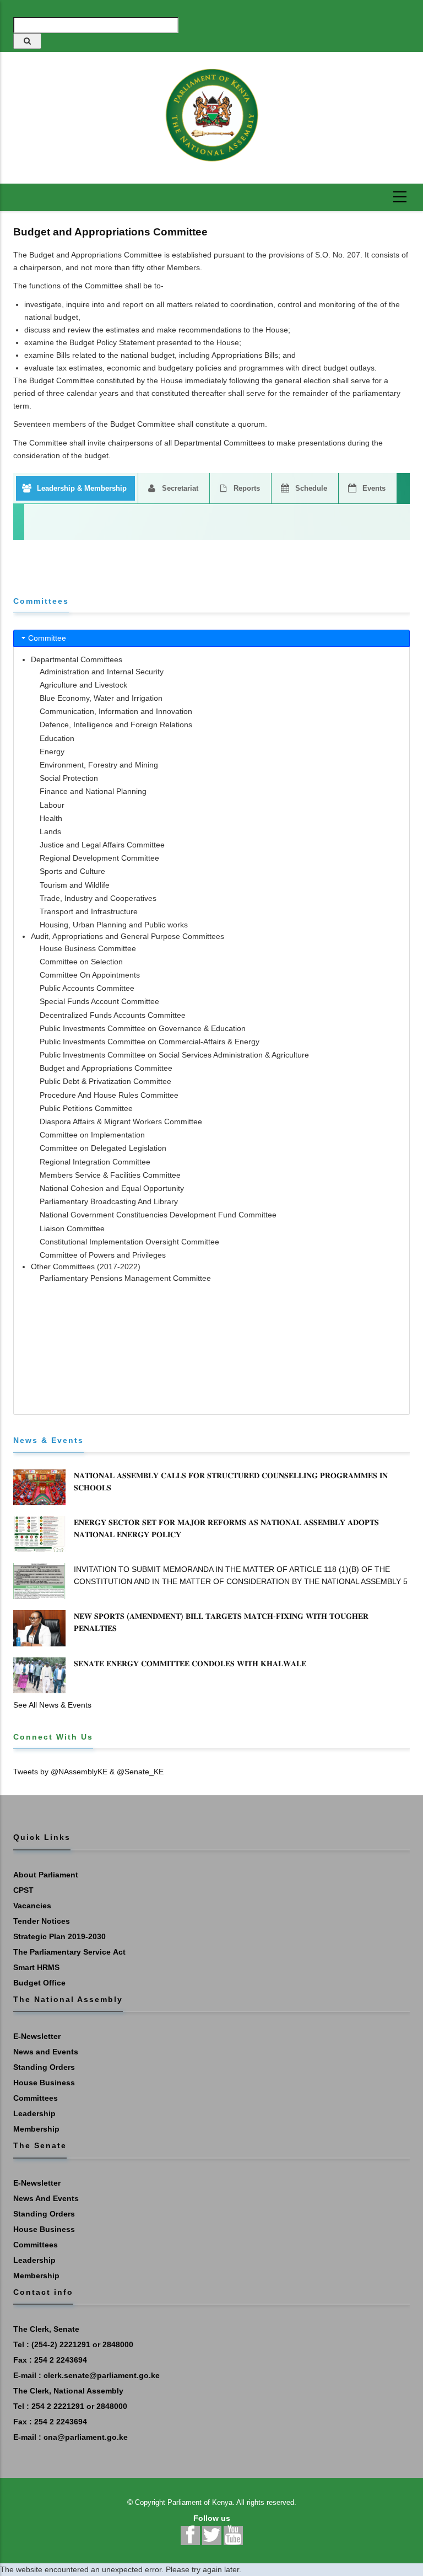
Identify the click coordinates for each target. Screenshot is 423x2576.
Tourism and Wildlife (75, 885)
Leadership (34, 2113)
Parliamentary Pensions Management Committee (125, 1278)
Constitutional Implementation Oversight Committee (129, 1242)
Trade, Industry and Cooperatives (98, 898)
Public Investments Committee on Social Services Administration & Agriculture (174, 1055)
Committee (47, 638)
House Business (44, 2083)
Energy (52, 752)
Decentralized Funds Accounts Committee (113, 1015)
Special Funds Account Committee (99, 1001)
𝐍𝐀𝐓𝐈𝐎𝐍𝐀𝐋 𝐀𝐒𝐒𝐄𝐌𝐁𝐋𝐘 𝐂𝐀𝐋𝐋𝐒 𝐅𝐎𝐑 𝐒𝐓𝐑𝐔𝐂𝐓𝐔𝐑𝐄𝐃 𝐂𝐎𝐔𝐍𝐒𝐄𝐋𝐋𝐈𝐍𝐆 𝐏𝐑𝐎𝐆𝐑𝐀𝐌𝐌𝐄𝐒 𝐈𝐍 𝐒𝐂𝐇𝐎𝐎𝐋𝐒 (231, 1482)
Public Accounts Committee (87, 988)
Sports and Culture (72, 871)
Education (57, 738)
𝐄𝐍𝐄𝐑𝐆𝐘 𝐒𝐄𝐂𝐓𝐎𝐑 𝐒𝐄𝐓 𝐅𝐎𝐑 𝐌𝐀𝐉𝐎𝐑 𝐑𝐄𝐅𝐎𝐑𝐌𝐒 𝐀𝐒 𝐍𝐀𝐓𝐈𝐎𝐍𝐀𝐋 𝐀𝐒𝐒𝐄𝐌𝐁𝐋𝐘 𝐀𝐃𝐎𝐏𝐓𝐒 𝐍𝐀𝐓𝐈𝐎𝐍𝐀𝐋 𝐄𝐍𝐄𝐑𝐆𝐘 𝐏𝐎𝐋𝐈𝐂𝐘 (226, 1528)
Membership (36, 2129)
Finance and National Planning (93, 791)
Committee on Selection (81, 962)
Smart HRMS (36, 1967)
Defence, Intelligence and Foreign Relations (116, 724)
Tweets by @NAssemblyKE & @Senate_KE (88, 1772)
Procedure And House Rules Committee (109, 1095)
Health (51, 818)
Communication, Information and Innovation (116, 711)
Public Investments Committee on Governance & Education (143, 1028)
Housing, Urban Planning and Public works (114, 925)
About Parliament (46, 1875)
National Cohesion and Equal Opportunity (112, 1188)
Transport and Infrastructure (89, 911)
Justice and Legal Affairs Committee (102, 845)
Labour (52, 805)
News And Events (46, 2198)
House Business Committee (88, 948)
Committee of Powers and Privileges (103, 1255)
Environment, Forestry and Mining (99, 765)
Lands (50, 831)
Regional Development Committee (99, 858)
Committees (36, 2098)
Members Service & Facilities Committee (110, 1175)
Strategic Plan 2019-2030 (59, 1936)
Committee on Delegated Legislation (103, 1148)
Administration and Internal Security (102, 672)
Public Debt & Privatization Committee (105, 1081)
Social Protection (69, 778)
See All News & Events (52, 1705)
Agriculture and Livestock (83, 685)
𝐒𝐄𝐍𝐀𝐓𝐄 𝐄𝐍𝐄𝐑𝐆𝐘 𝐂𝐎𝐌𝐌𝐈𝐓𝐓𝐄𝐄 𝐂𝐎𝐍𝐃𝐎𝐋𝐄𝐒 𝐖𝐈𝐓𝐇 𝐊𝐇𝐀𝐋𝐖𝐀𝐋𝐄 (190, 1663)
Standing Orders (44, 2067)
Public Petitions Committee (86, 1108)
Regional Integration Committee (95, 1162)
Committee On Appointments (90, 975)
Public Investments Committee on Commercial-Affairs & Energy (150, 1042)
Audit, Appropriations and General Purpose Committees (128, 936)
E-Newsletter (37, 2036)
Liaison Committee (72, 1228)
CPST (23, 1890)
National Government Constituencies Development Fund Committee (158, 1215)
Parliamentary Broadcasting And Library (109, 1201)
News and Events (46, 2052)
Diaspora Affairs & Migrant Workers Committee (121, 1121)
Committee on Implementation (92, 1135)
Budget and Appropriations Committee (106, 1068)
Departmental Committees (77, 659)
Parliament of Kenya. (201, 2502)
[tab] (211, 638)
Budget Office (39, 1983)
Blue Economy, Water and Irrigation (101, 698)
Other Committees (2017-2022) (86, 1266)
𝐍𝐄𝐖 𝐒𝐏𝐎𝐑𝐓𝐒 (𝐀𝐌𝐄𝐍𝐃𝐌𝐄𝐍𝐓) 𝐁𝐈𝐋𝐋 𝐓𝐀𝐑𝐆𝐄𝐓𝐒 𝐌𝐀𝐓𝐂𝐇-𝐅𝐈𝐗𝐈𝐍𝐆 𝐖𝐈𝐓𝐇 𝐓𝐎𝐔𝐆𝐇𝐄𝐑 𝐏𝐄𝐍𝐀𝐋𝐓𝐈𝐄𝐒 (221, 1622)
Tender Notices (42, 1921)
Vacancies (32, 1906)
